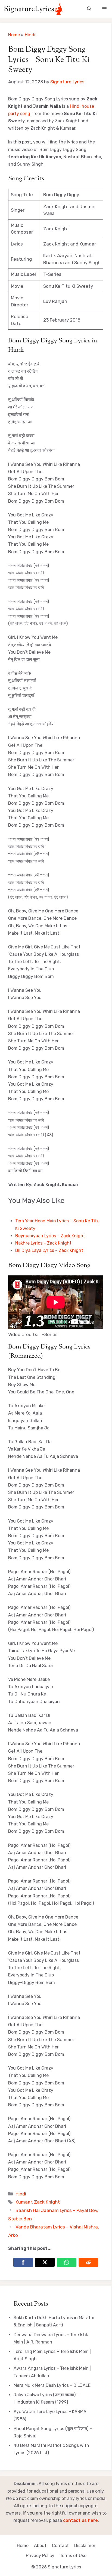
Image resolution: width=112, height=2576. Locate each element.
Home (14, 35)
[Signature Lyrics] (33, 9)
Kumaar (24, 2202)
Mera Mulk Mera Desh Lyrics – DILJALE (52, 2385)
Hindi (30, 35)
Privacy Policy (40, 2556)
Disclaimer (85, 2546)
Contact (60, 2546)
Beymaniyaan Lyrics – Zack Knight (50, 1236)
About (40, 2546)
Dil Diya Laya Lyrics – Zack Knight (49, 1250)
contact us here (80, 2520)
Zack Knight (47, 2202)
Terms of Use (73, 2556)
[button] (89, 9)
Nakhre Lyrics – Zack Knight (43, 1243)
